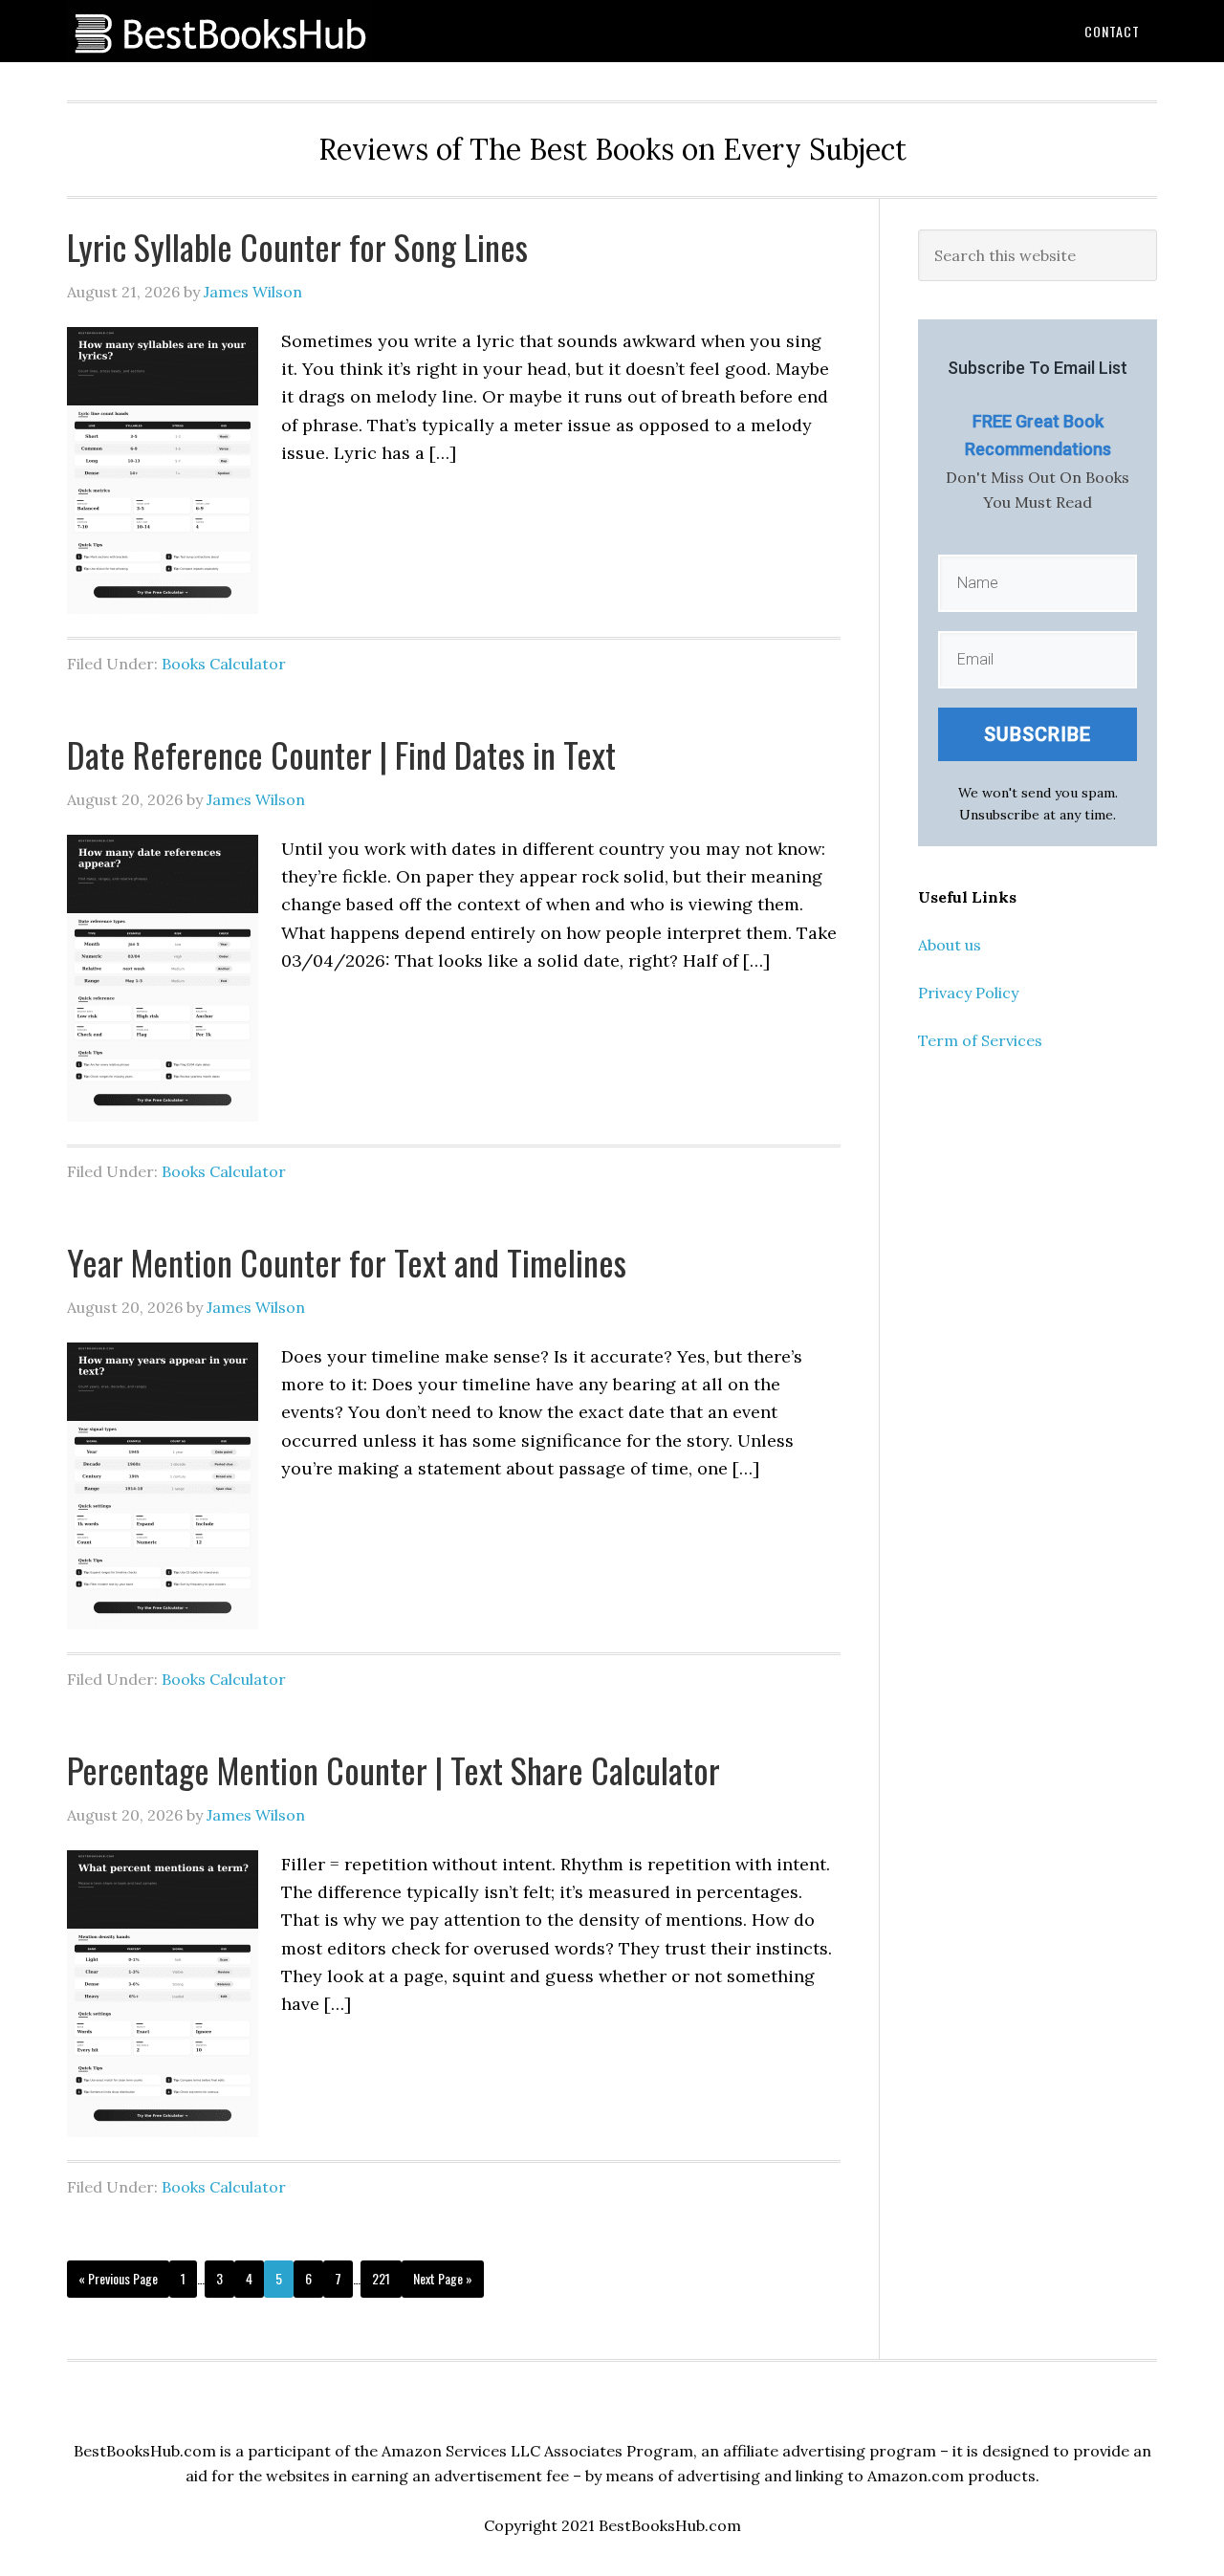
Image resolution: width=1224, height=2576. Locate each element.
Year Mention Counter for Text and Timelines (347, 1262)
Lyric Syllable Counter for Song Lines (297, 246)
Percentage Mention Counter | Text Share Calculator (393, 1769)
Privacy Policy (968, 993)
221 (381, 2278)
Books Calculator (224, 664)
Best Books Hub (220, 31)
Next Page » (443, 2278)
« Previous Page (118, 2278)
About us (950, 945)
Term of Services (980, 1040)
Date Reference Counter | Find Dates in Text (341, 754)
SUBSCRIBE (1038, 734)
